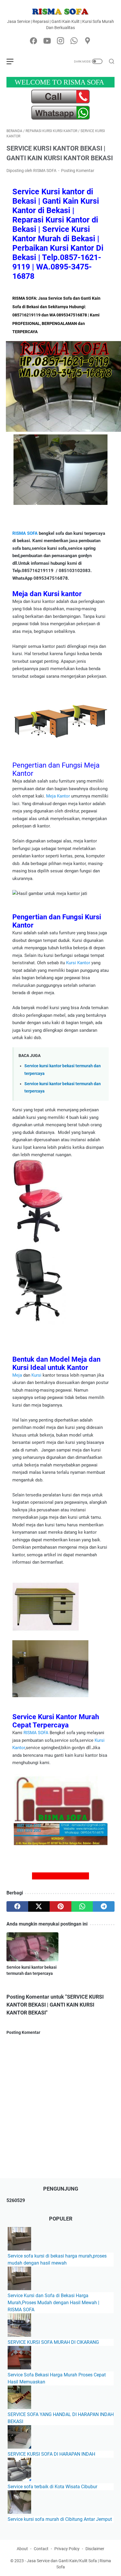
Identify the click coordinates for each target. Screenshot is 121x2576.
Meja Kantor (58, 796)
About (22, 2549)
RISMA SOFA (25, 533)
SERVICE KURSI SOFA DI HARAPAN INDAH (51, 2454)
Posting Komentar (78, 171)
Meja (17, 1375)
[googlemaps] (88, 41)
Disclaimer (95, 2549)
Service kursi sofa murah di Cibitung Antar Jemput (60, 2519)
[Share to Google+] (60, 1876)
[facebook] (33, 41)
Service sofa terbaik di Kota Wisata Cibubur (52, 2487)
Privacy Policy (67, 2549)
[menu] (14, 61)
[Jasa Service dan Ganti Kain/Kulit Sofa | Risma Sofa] (60, 11)
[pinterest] (60, 1906)
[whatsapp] (74, 41)
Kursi (36, 1375)
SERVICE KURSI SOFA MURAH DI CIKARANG (53, 2342)
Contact (41, 2549)
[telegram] (104, 1906)
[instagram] (60, 41)
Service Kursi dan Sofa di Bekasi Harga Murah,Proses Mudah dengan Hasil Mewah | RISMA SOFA (53, 2303)
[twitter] (39, 1906)
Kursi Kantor (78, 963)
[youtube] (47, 41)
